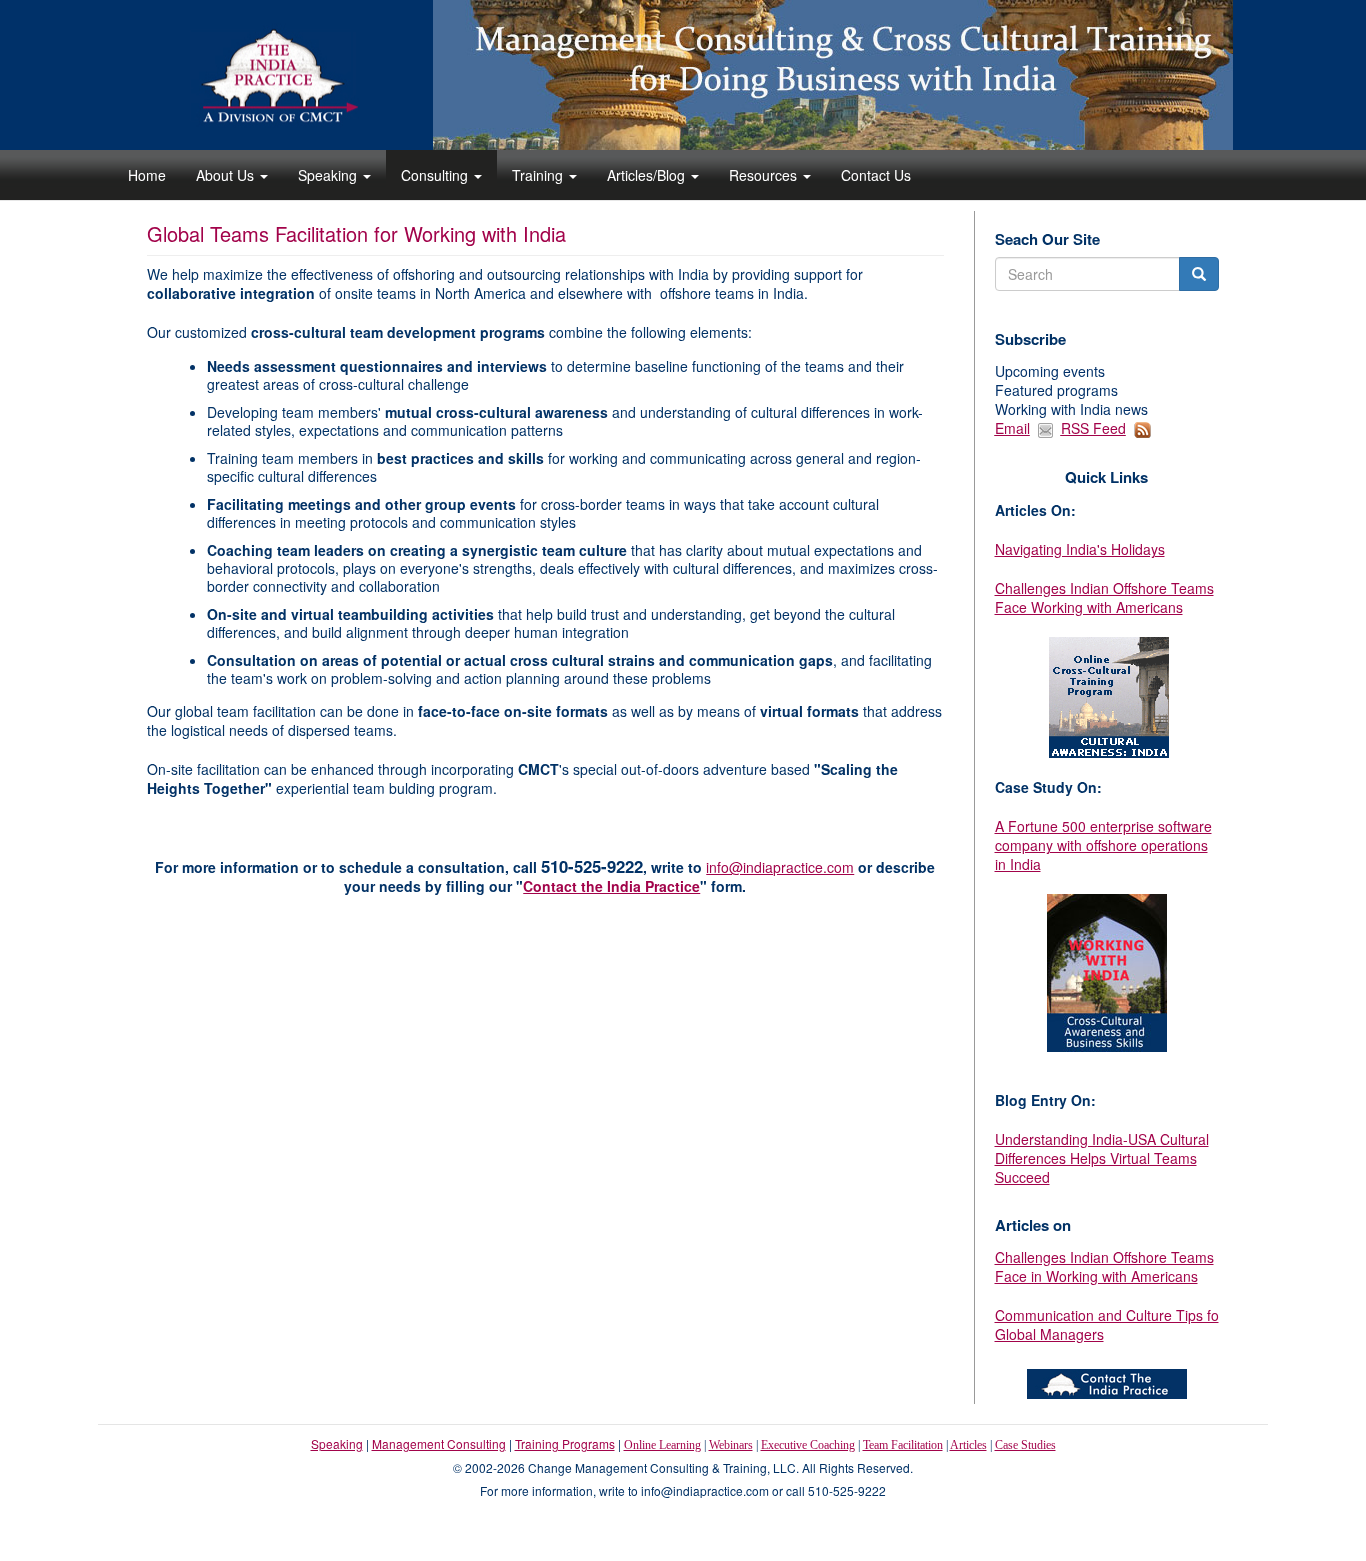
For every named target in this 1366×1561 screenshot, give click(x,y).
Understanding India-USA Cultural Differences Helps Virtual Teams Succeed (1102, 1158)
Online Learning (662, 1445)
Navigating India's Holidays (1080, 549)
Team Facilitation (903, 1445)
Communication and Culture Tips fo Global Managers (1107, 1324)
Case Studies (1025, 1445)
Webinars (731, 1445)
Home (147, 175)
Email (1012, 428)
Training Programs (565, 1443)
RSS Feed (1093, 428)
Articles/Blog (648, 175)
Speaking (329, 175)
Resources (765, 175)
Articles (968, 1445)
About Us (227, 175)
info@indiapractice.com (780, 867)
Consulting (436, 175)
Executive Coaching (808, 1445)
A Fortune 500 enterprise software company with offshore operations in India (1103, 845)
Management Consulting (439, 1443)
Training (539, 175)
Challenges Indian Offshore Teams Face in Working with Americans (1104, 1266)
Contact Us (876, 175)
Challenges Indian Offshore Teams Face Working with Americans (1104, 597)
